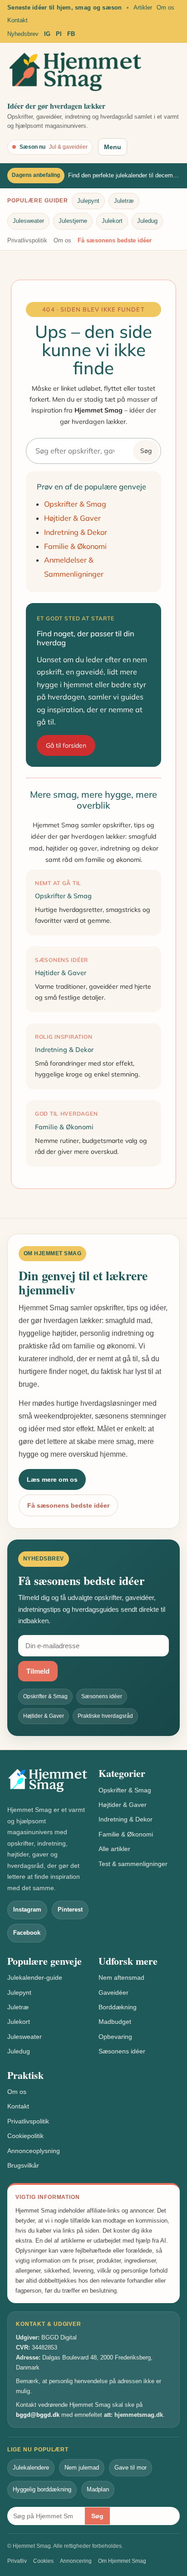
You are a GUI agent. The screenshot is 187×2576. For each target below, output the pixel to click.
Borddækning (118, 2007)
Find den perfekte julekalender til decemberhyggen (124, 175)
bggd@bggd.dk (38, 2415)
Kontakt (17, 20)
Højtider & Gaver (72, 518)
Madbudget (115, 2022)
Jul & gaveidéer (68, 147)
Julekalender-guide (35, 1977)
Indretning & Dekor (76, 532)
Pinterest (70, 1909)
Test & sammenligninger (133, 1864)
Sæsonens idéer (122, 2051)
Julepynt (88, 201)
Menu (113, 147)
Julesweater (28, 221)
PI (59, 34)
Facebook (27, 1933)
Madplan (98, 2489)
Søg (146, 451)
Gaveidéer (113, 1992)
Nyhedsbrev (23, 34)
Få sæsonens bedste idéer (115, 240)
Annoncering (76, 2561)
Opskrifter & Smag (75, 504)
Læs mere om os (52, 1479)
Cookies (43, 2561)
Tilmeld (38, 1671)
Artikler (143, 8)
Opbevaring (115, 2037)
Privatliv (17, 2561)
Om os (165, 8)
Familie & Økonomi (75, 546)
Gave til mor (130, 2468)
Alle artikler (114, 1849)
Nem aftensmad (121, 1977)
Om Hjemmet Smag (122, 2561)
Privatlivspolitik (27, 240)
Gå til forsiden (66, 745)
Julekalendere (31, 2468)
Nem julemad (82, 2468)
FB (71, 34)
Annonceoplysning (34, 2151)
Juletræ (124, 201)
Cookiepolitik (25, 2136)
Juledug (147, 221)
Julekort (112, 221)
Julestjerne (73, 221)
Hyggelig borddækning (42, 2489)
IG (47, 34)
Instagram (27, 1909)
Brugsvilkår (23, 2165)
